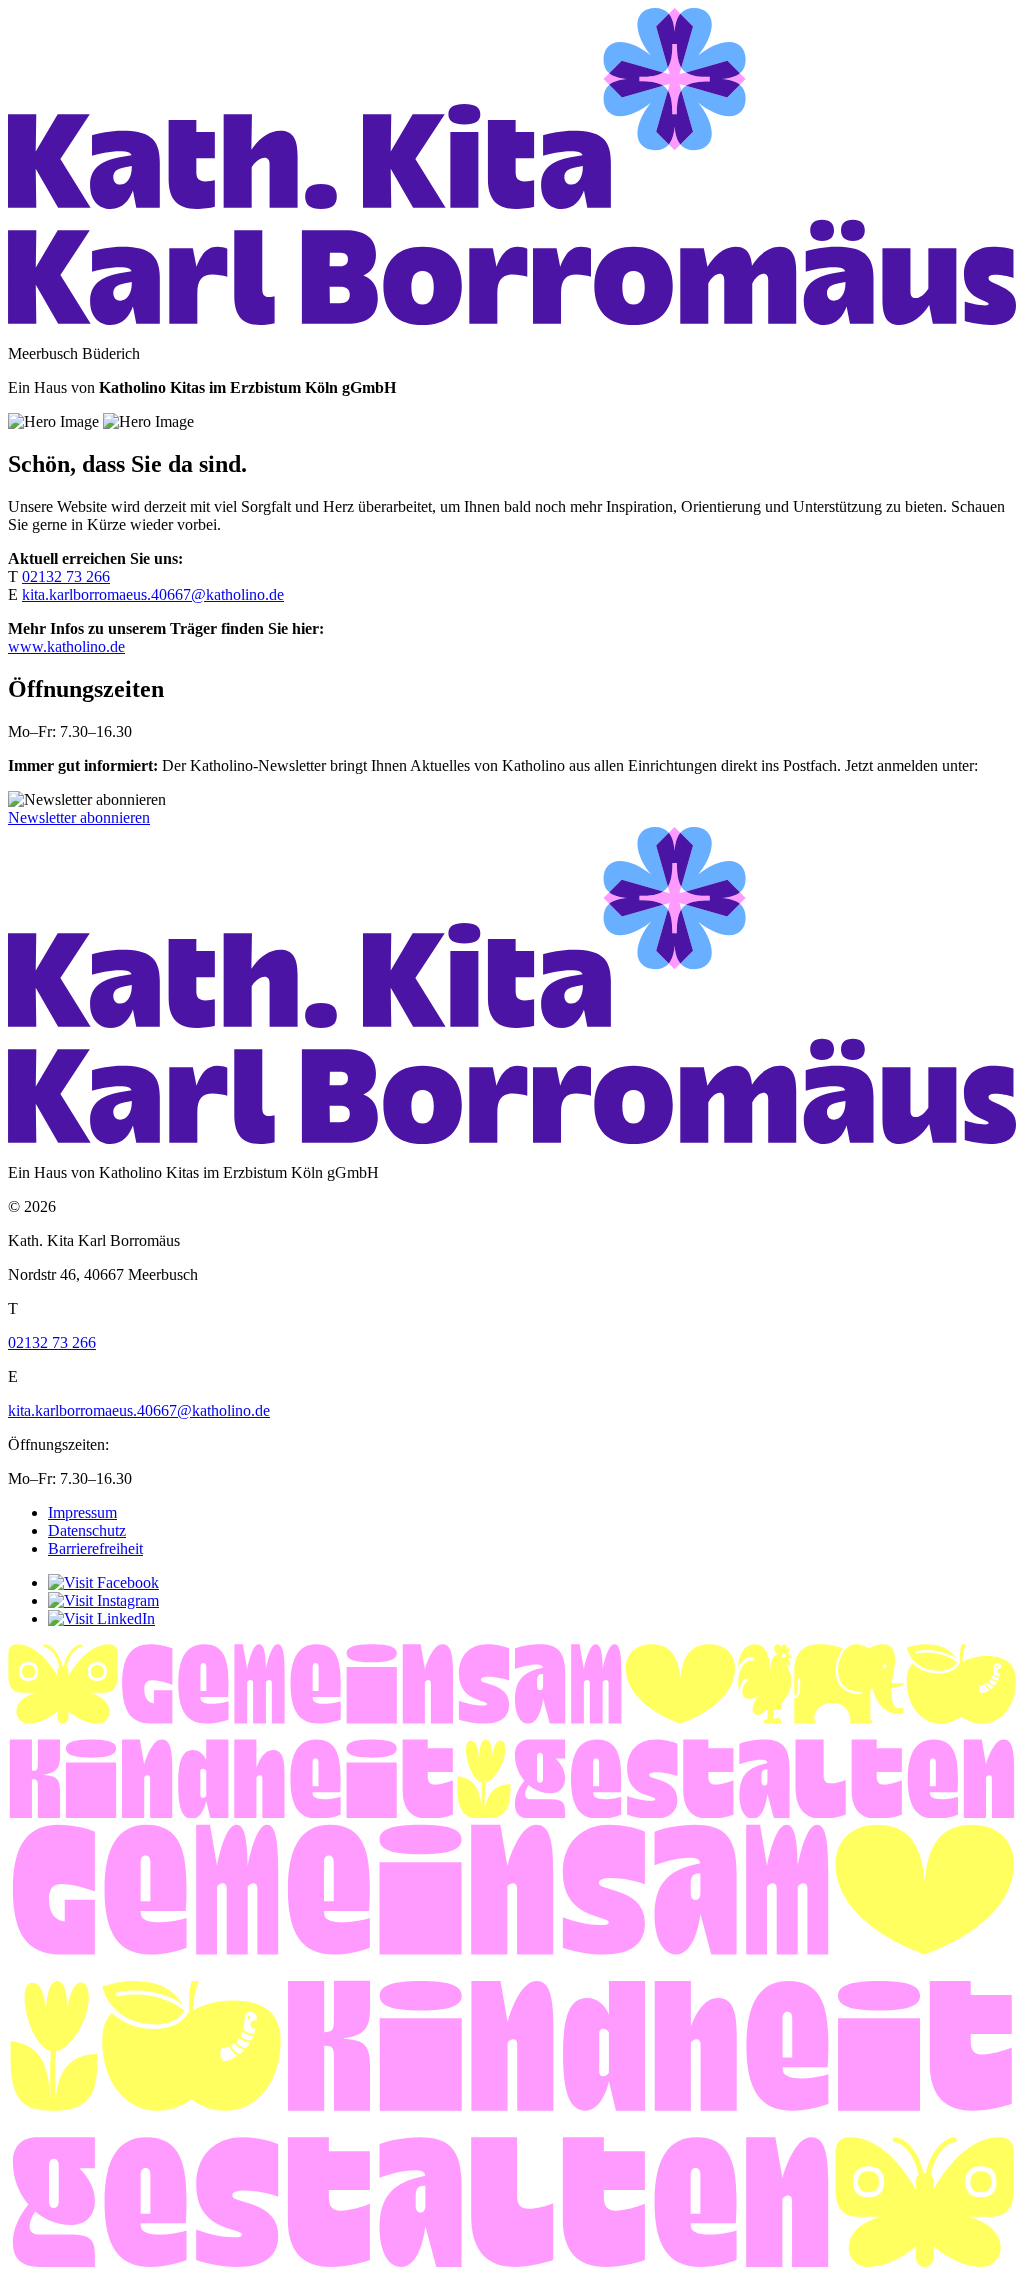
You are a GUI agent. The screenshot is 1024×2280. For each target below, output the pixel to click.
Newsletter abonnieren (79, 817)
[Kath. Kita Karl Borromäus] (512, 319)
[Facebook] (103, 1582)
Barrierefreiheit (95, 1548)
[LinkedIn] (101, 1618)
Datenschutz (87, 1530)
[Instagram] (103, 1600)
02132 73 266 (66, 576)
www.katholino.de (66, 646)
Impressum (82, 1512)
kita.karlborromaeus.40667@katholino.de (153, 594)
